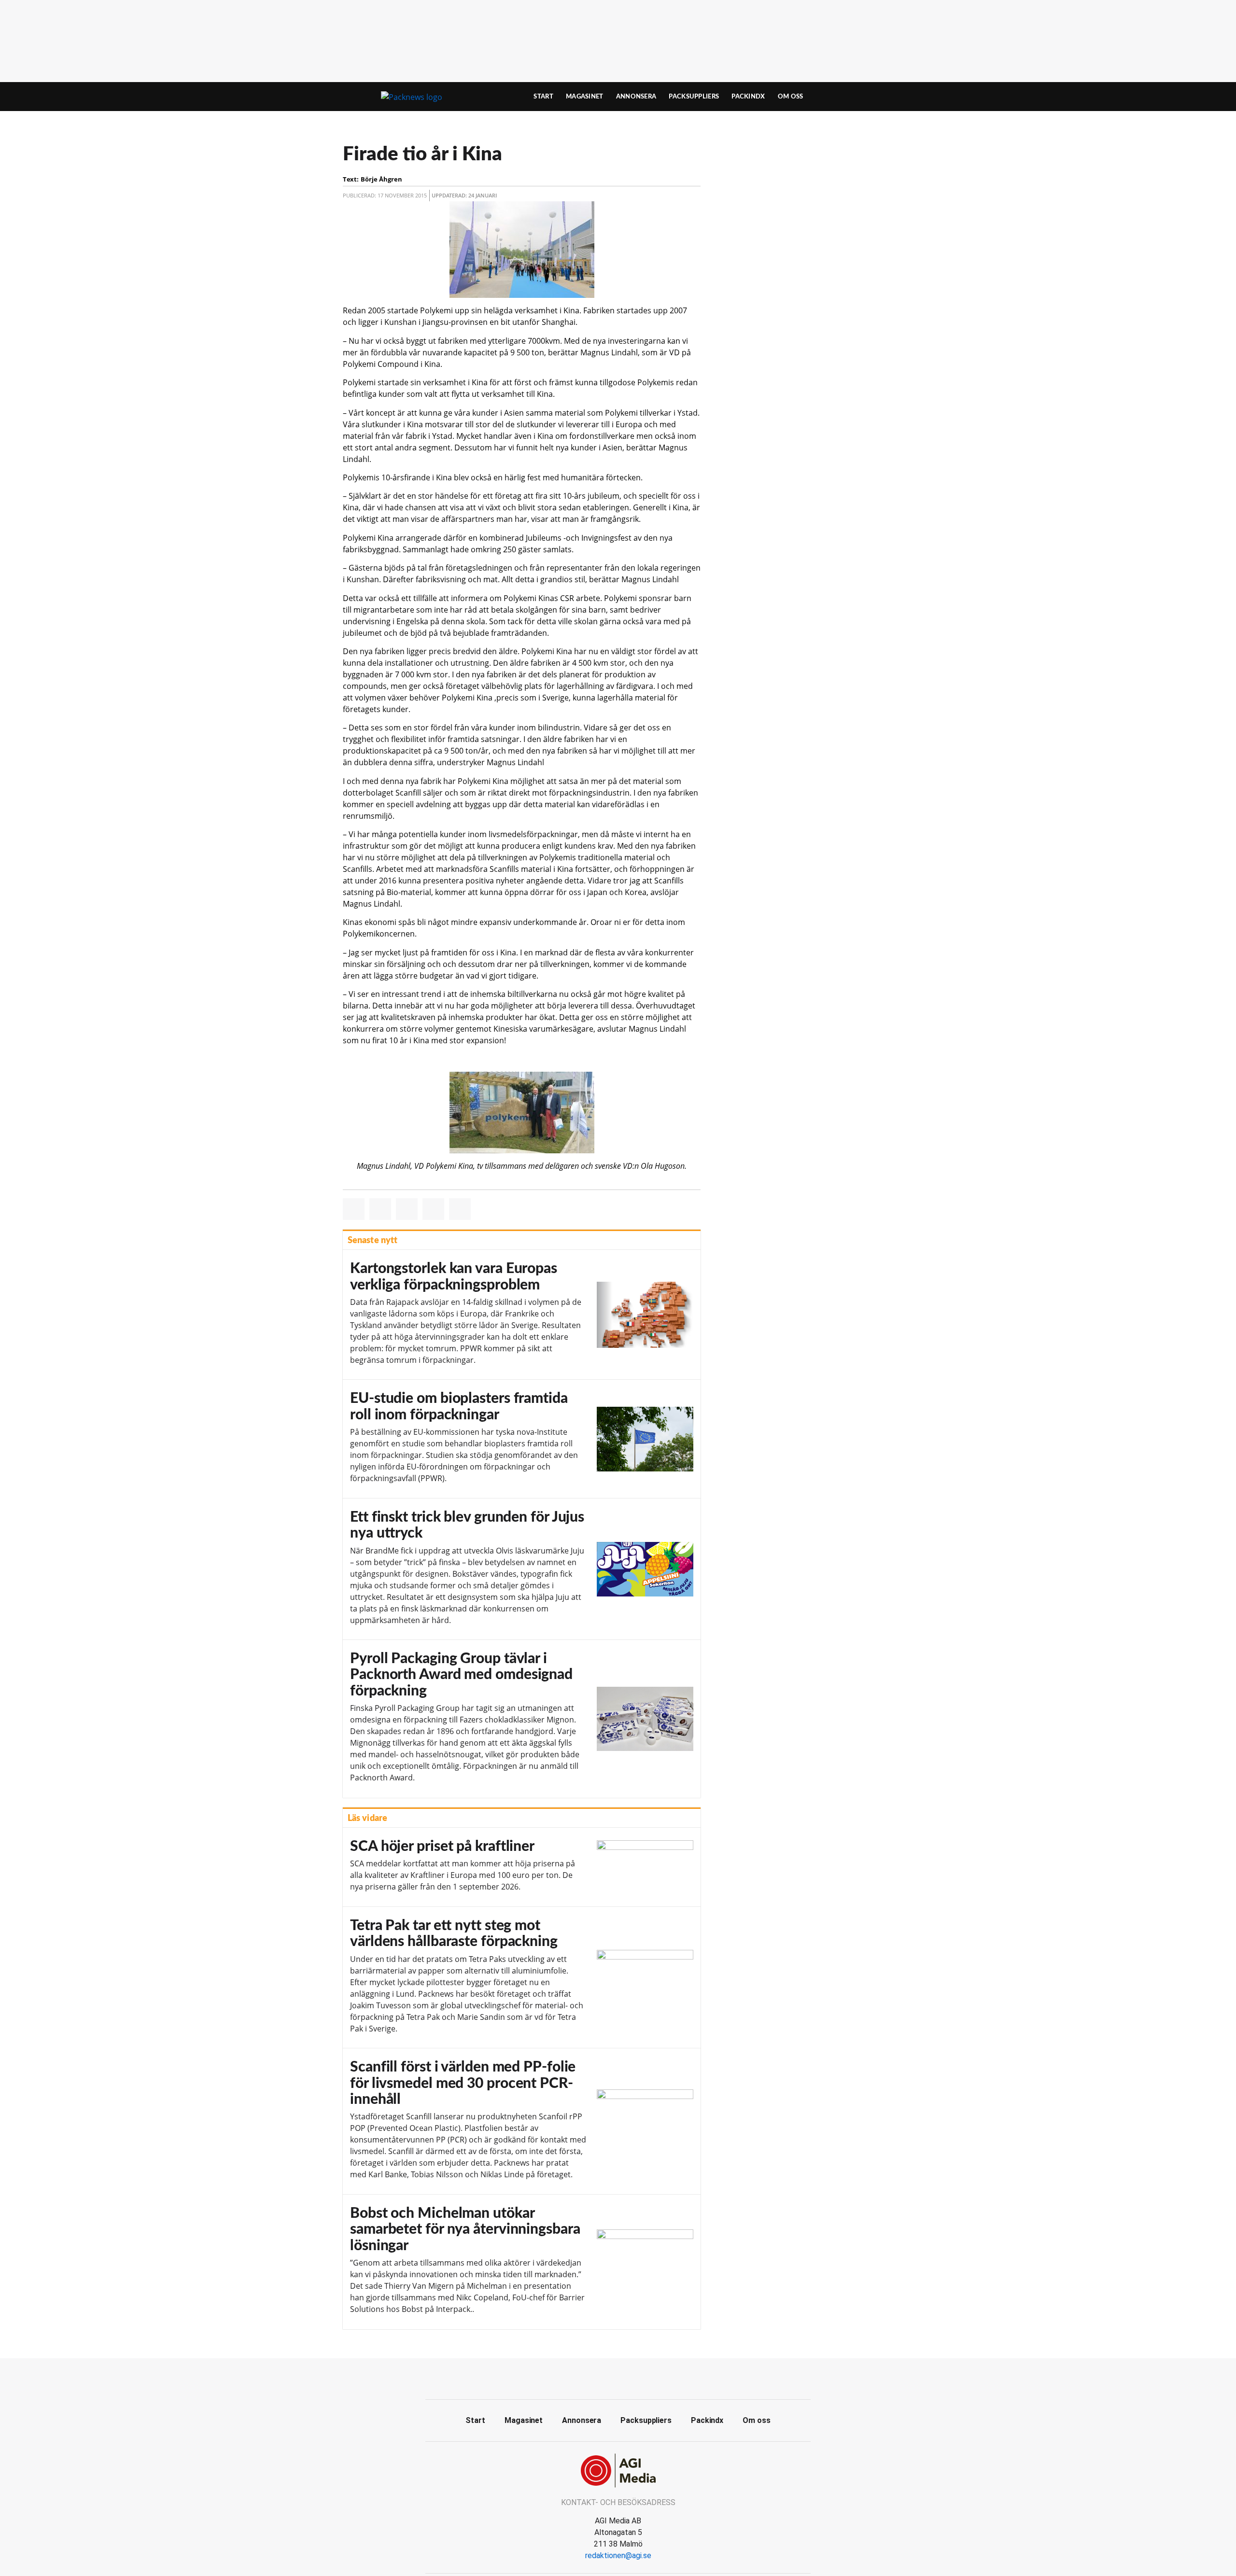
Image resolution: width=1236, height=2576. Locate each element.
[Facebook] (596, 2378)
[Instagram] (640, 2378)
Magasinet (585, 97)
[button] (354, 1209)
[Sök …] (872, 97)
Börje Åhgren (381, 179)
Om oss (791, 97)
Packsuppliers (694, 97)
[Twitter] (618, 2378)
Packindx (748, 97)
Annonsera (636, 97)
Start (543, 97)
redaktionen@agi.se (618, 2555)
